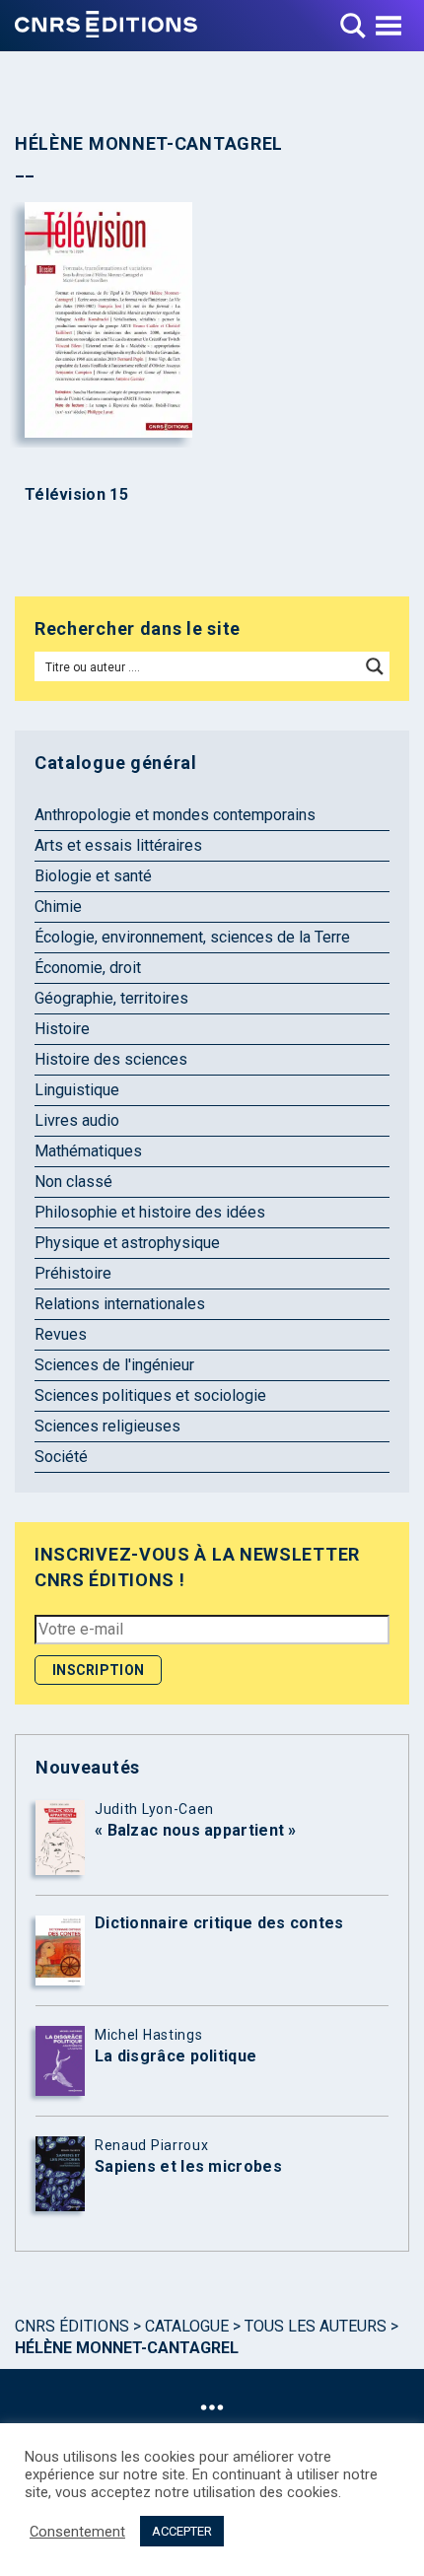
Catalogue (187, 2326)
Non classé (73, 1182)
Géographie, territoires (111, 998)
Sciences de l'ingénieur (114, 1365)
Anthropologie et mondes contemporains (175, 815)
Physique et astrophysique (127, 1243)
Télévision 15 (76, 495)
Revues (61, 1334)
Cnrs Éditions (72, 2326)
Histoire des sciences (111, 1059)
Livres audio (77, 1120)
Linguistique (77, 1090)
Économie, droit (88, 968)
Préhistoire (73, 1273)
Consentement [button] (77, 2532)
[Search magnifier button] (375, 666)
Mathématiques (88, 1151)
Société (61, 1457)
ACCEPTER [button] (182, 2531)
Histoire (62, 1029)
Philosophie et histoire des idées (150, 1212)
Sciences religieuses (107, 1426)
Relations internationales (120, 1304)
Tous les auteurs (316, 2326)
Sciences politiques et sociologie (150, 1395)
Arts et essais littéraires (118, 845)
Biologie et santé (93, 876)
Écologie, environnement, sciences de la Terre (192, 937)
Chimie (58, 906)
